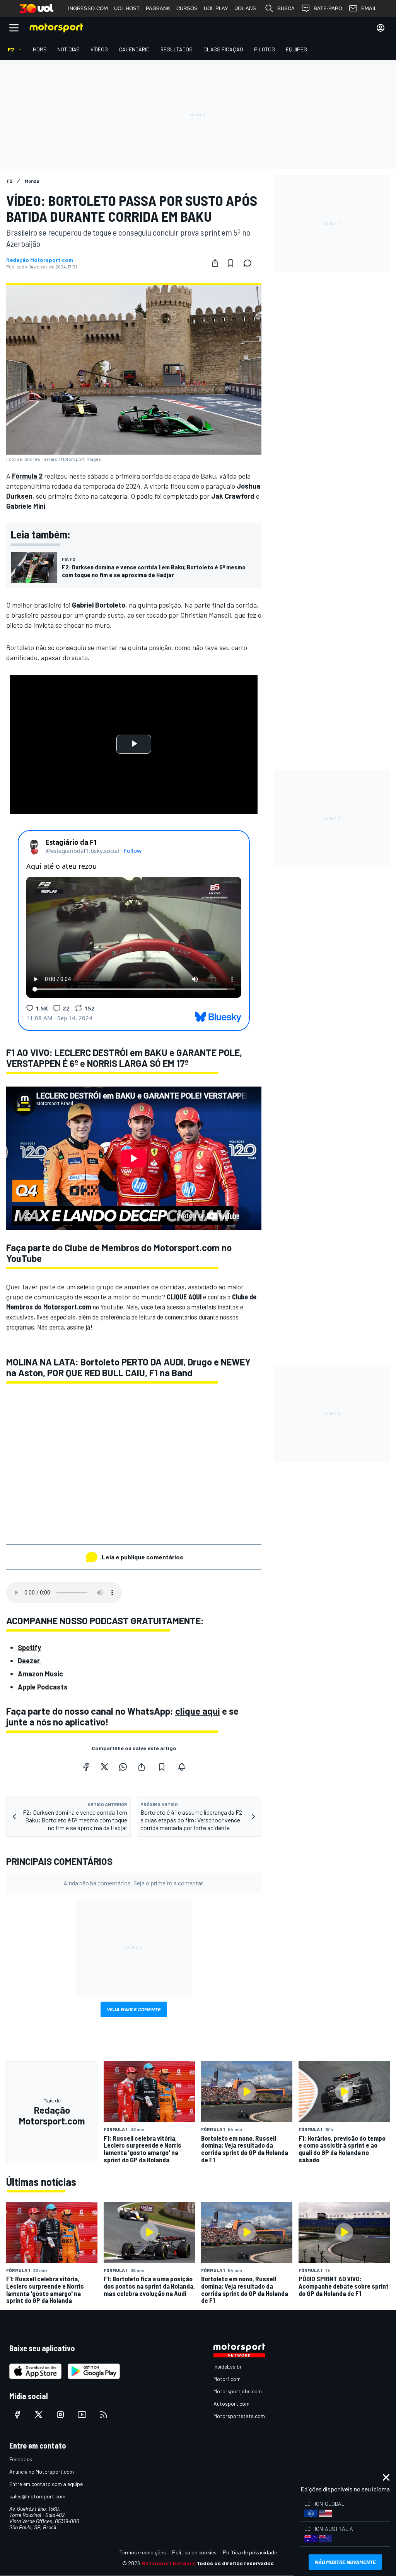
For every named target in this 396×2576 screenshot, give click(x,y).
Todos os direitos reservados (235, 2563)
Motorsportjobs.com (238, 2391)
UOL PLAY (216, 8)
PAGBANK (158, 8)
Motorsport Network (168, 2563)
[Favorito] (230, 263)
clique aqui (198, 1711)
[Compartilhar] (215, 263)
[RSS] (104, 2415)
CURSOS (187, 8)
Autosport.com (231, 2404)
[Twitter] (104, 1767)
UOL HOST (127, 8)
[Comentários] (250, 263)
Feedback (21, 2459)
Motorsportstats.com (239, 2416)
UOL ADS (245, 8)
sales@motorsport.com (37, 2496)
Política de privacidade (250, 2552)
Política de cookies (194, 2552)
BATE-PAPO (328, 8)
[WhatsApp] (123, 1767)
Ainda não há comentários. (134, 1883)
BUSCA (286, 8)
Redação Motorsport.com (40, 260)
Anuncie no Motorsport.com (42, 2472)
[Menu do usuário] (381, 28)
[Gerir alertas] (182, 1767)
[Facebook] (86, 1767)
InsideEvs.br (228, 2366)
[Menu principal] (14, 28)
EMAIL (369, 8)
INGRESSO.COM (88, 8)
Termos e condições (143, 2552)
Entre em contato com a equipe (46, 2484)
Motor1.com (227, 2379)
